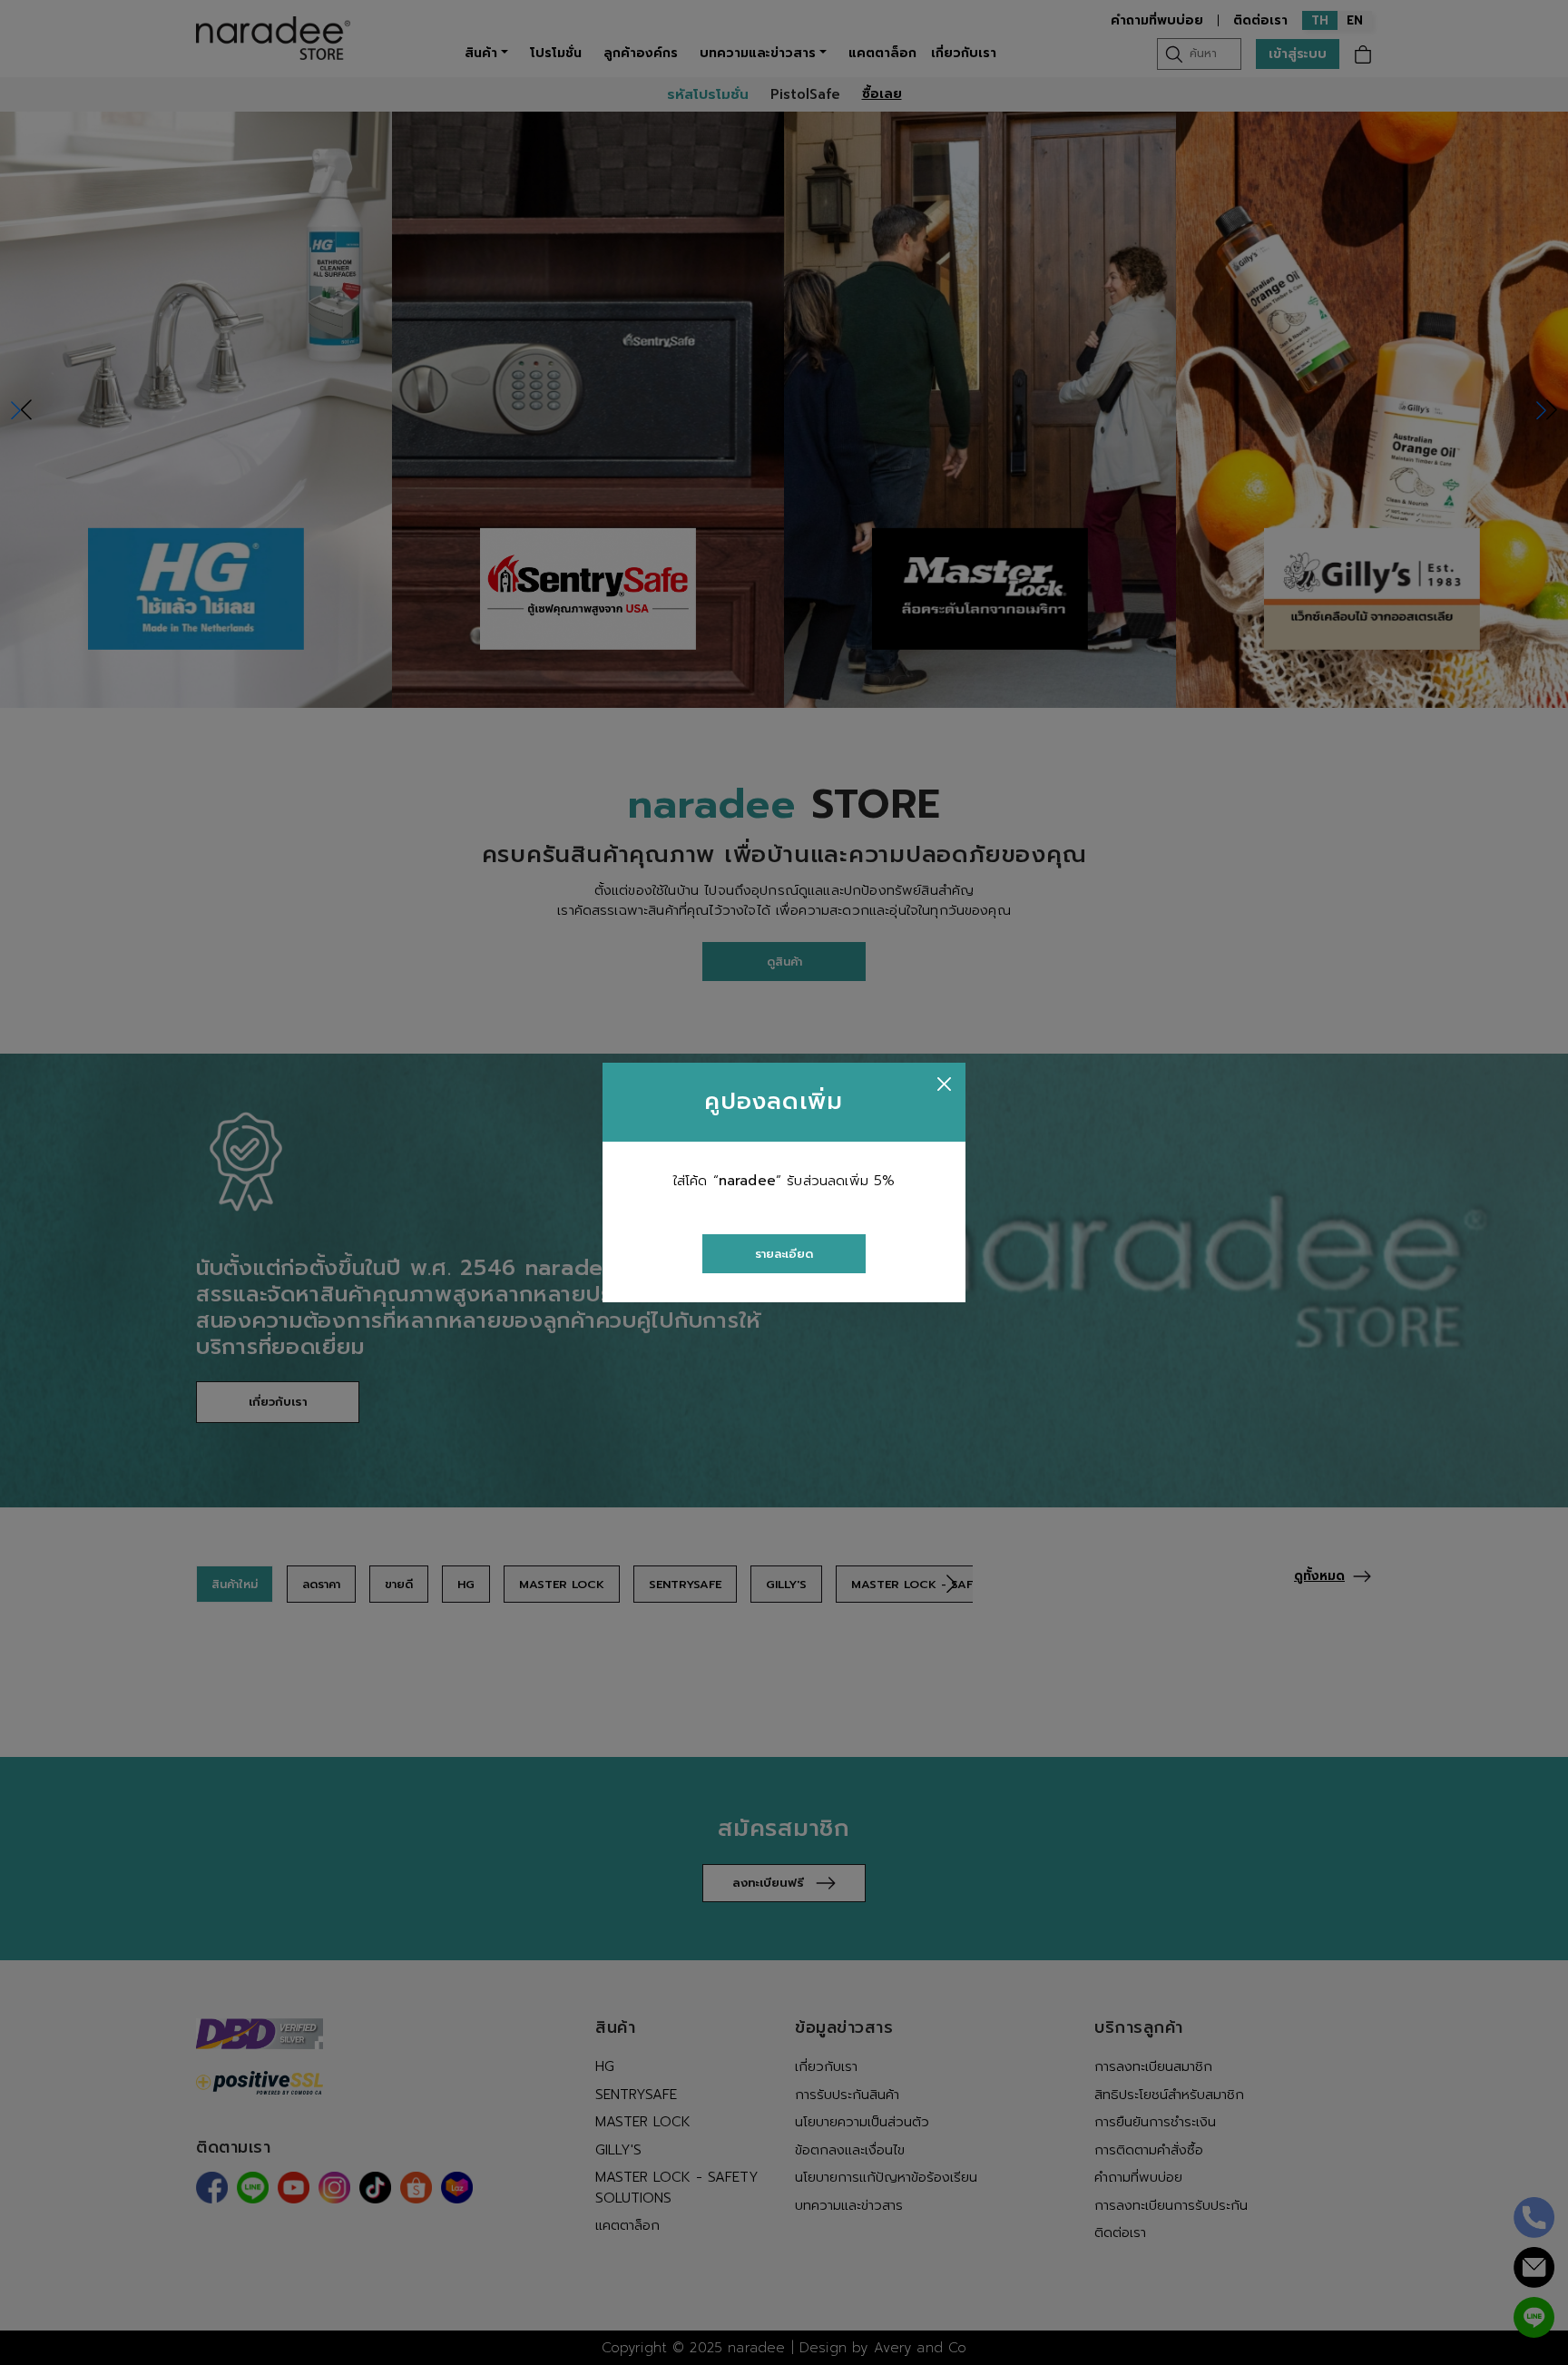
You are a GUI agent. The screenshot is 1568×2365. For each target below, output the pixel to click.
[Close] (944, 1084)
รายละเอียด (784, 1254)
